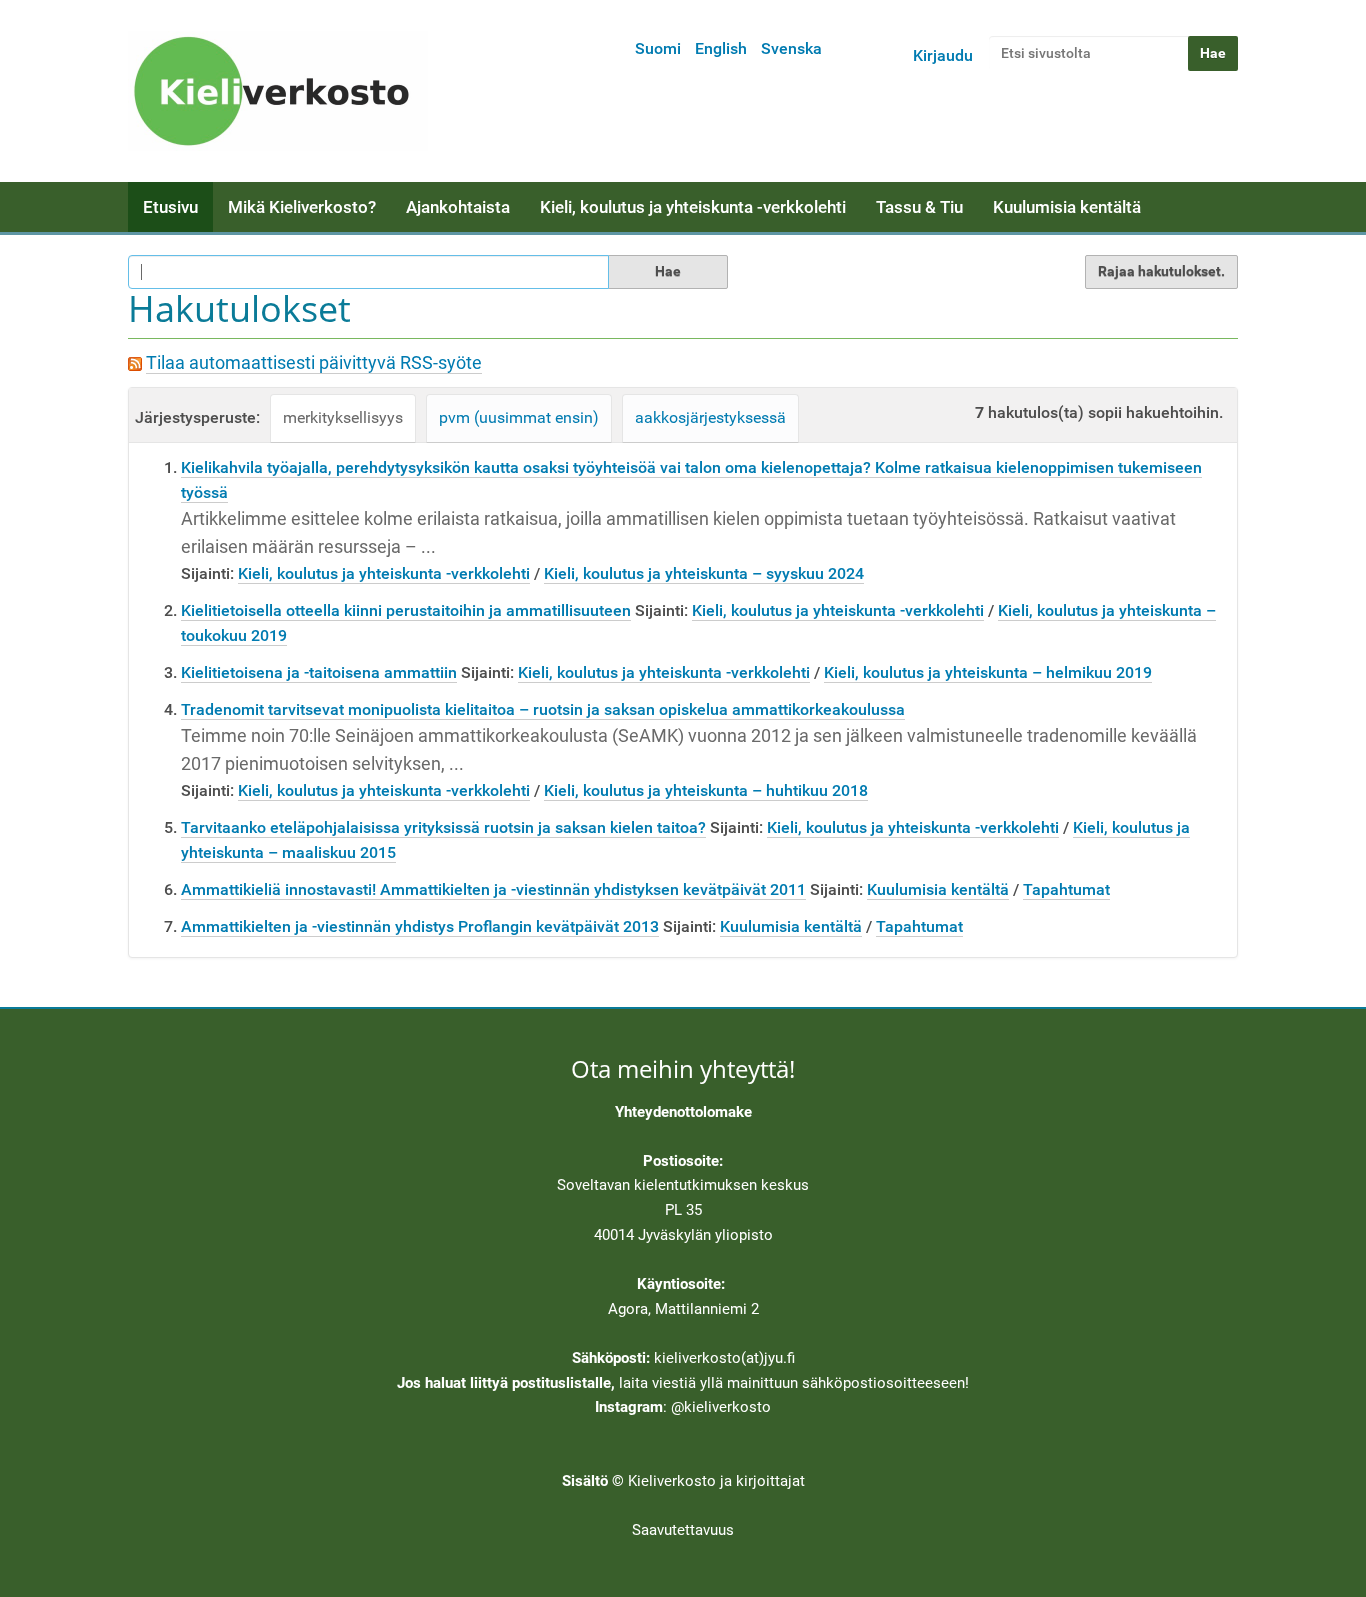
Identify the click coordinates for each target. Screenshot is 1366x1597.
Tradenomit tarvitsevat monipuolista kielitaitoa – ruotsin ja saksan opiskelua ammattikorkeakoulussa (543, 709)
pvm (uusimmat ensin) (519, 417)
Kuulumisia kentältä (1067, 207)
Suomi (658, 48)
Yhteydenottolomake (683, 1112)
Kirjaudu (943, 55)
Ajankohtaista (458, 207)
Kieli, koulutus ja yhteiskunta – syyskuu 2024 (704, 573)
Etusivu (170, 207)
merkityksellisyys (343, 417)
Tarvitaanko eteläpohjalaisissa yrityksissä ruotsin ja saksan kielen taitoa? (443, 827)
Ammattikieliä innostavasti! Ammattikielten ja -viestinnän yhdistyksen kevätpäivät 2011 (493, 889)
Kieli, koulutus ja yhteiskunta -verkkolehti (693, 207)
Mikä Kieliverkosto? (302, 207)
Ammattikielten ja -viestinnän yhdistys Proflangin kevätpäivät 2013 (420, 926)
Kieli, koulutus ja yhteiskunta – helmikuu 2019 (988, 672)
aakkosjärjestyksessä (710, 417)
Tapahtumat (1066, 889)
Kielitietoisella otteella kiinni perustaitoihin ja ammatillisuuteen (406, 610)
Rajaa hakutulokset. (1161, 271)
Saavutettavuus (683, 1530)
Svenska (791, 48)
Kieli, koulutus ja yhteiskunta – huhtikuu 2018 (706, 790)
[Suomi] (278, 91)
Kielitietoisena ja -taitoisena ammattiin (319, 672)
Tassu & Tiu (919, 207)
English (721, 48)
